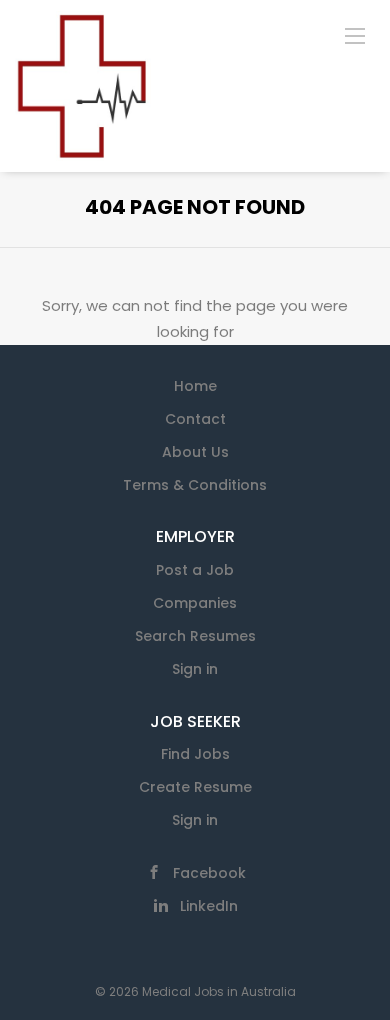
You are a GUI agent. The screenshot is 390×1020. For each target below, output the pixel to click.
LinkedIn (209, 906)
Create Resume (195, 787)
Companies (195, 603)
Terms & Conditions (195, 485)
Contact (195, 419)
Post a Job (195, 570)
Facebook (209, 873)
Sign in (195, 669)
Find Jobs (195, 754)
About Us (195, 452)
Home (195, 386)
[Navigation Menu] (355, 35)
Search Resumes (195, 636)
